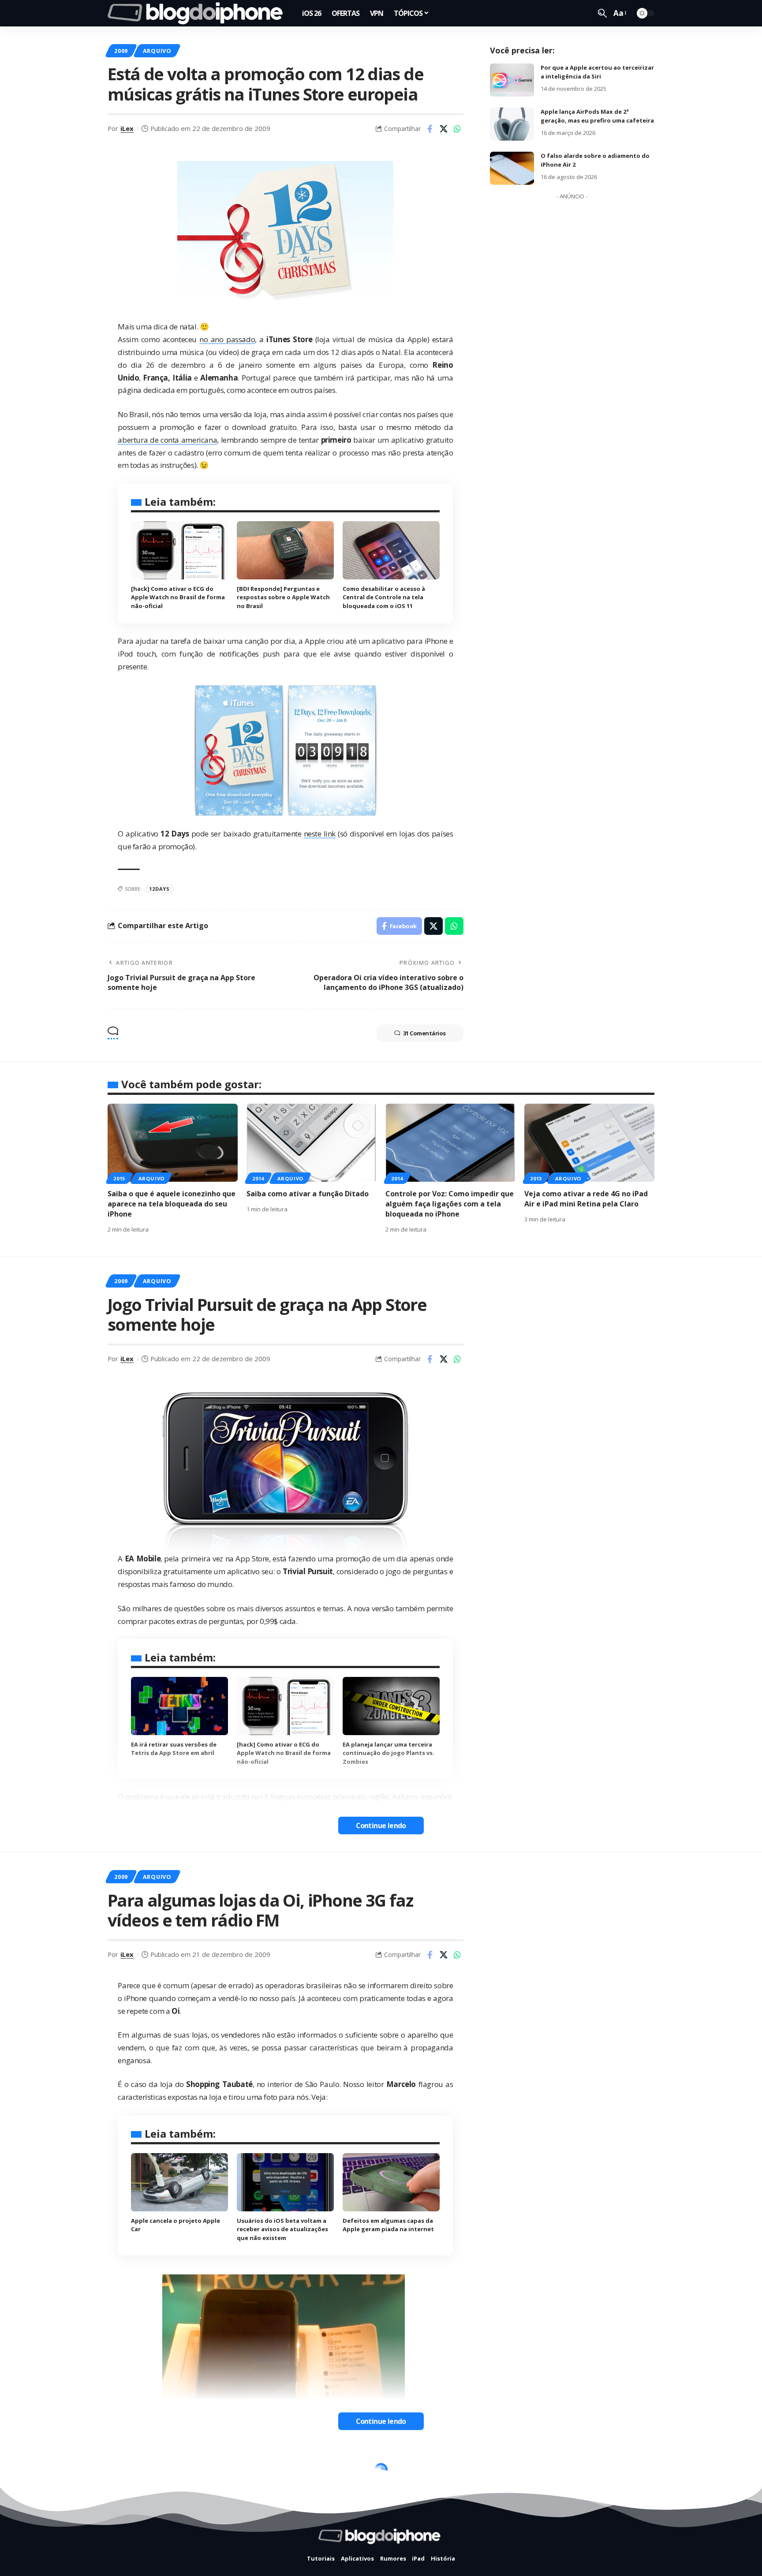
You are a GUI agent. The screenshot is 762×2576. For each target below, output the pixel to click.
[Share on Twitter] (444, 129)
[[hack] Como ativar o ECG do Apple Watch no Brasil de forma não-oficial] (179, 550)
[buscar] (602, 13)
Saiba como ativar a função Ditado (308, 1194)
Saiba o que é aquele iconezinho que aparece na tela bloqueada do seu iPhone (172, 1204)
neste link (320, 834)
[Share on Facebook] (430, 129)
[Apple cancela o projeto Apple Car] (179, 2182)
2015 (119, 1178)
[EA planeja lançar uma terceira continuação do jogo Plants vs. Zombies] (391, 1706)
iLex (127, 128)
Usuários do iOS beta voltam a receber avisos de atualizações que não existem (282, 2229)
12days (159, 889)
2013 (536, 1178)
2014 (258, 1178)
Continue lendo (381, 1826)
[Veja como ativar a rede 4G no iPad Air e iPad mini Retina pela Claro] (589, 1143)
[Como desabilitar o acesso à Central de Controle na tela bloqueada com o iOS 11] (391, 550)
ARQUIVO (157, 51)
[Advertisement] (572, 336)
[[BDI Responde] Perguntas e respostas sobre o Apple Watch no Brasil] (285, 550)
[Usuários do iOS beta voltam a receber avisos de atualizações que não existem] (285, 2182)
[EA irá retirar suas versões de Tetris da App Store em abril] (179, 1706)
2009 (121, 51)
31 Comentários (424, 1033)
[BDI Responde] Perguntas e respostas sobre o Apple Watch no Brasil (283, 597)
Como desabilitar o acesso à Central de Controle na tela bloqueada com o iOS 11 (384, 597)
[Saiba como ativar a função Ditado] (312, 1143)
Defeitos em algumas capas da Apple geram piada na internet (388, 2225)
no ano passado (227, 339)
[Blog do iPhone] (198, 13)
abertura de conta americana (167, 440)
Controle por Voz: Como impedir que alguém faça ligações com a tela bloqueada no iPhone (450, 1204)
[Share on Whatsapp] (457, 129)
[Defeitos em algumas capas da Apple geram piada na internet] (391, 2182)
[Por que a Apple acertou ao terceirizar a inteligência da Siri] (512, 80)
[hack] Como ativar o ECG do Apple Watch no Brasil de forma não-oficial (178, 597)
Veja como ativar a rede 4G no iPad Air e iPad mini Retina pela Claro (586, 1199)
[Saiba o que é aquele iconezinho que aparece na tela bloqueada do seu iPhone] (173, 1143)
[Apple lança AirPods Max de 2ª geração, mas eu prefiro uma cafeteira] (512, 124)
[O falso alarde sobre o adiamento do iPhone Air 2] (512, 168)
